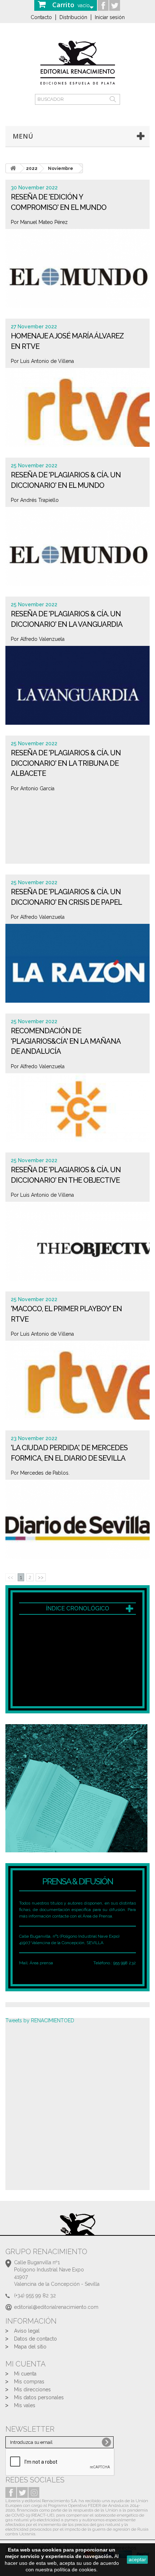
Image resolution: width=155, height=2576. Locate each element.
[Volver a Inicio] (13, 168)
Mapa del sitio (30, 2347)
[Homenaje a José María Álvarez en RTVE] (77, 410)
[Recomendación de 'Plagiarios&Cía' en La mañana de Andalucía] (77, 1116)
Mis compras (29, 2382)
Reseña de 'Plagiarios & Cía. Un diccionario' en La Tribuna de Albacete (66, 763)
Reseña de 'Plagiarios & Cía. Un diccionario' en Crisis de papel (66, 897)
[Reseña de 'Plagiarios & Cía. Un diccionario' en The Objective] (77, 1244)
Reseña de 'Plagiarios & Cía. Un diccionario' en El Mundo (66, 480)
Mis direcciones (32, 2390)
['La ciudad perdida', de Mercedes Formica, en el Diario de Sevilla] (77, 1522)
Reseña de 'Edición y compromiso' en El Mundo (59, 202)
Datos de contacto (36, 2339)
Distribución (73, 17)
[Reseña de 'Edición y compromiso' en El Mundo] (77, 271)
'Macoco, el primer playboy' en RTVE (66, 1314)
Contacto (41, 17)
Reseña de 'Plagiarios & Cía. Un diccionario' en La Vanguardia (67, 619)
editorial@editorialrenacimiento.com (56, 2307)
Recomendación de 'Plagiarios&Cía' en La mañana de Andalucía (66, 1041)
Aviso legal (27, 2331)
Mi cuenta (25, 2374)
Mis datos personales (39, 2397)
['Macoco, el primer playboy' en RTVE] (77, 1383)
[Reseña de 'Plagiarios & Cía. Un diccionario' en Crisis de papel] (77, 966)
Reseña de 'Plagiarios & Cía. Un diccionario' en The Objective (66, 1175)
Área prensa (41, 1963)
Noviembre (61, 168)
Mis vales (25, 2405)
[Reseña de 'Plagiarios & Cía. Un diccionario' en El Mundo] (77, 549)
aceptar (137, 2559)
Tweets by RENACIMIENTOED (40, 2020)
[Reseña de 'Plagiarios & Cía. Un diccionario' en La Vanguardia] (77, 688)
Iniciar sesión (110, 17)
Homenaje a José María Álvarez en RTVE (67, 341)
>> (41, 1577)
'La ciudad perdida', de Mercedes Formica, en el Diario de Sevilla (69, 1453)
